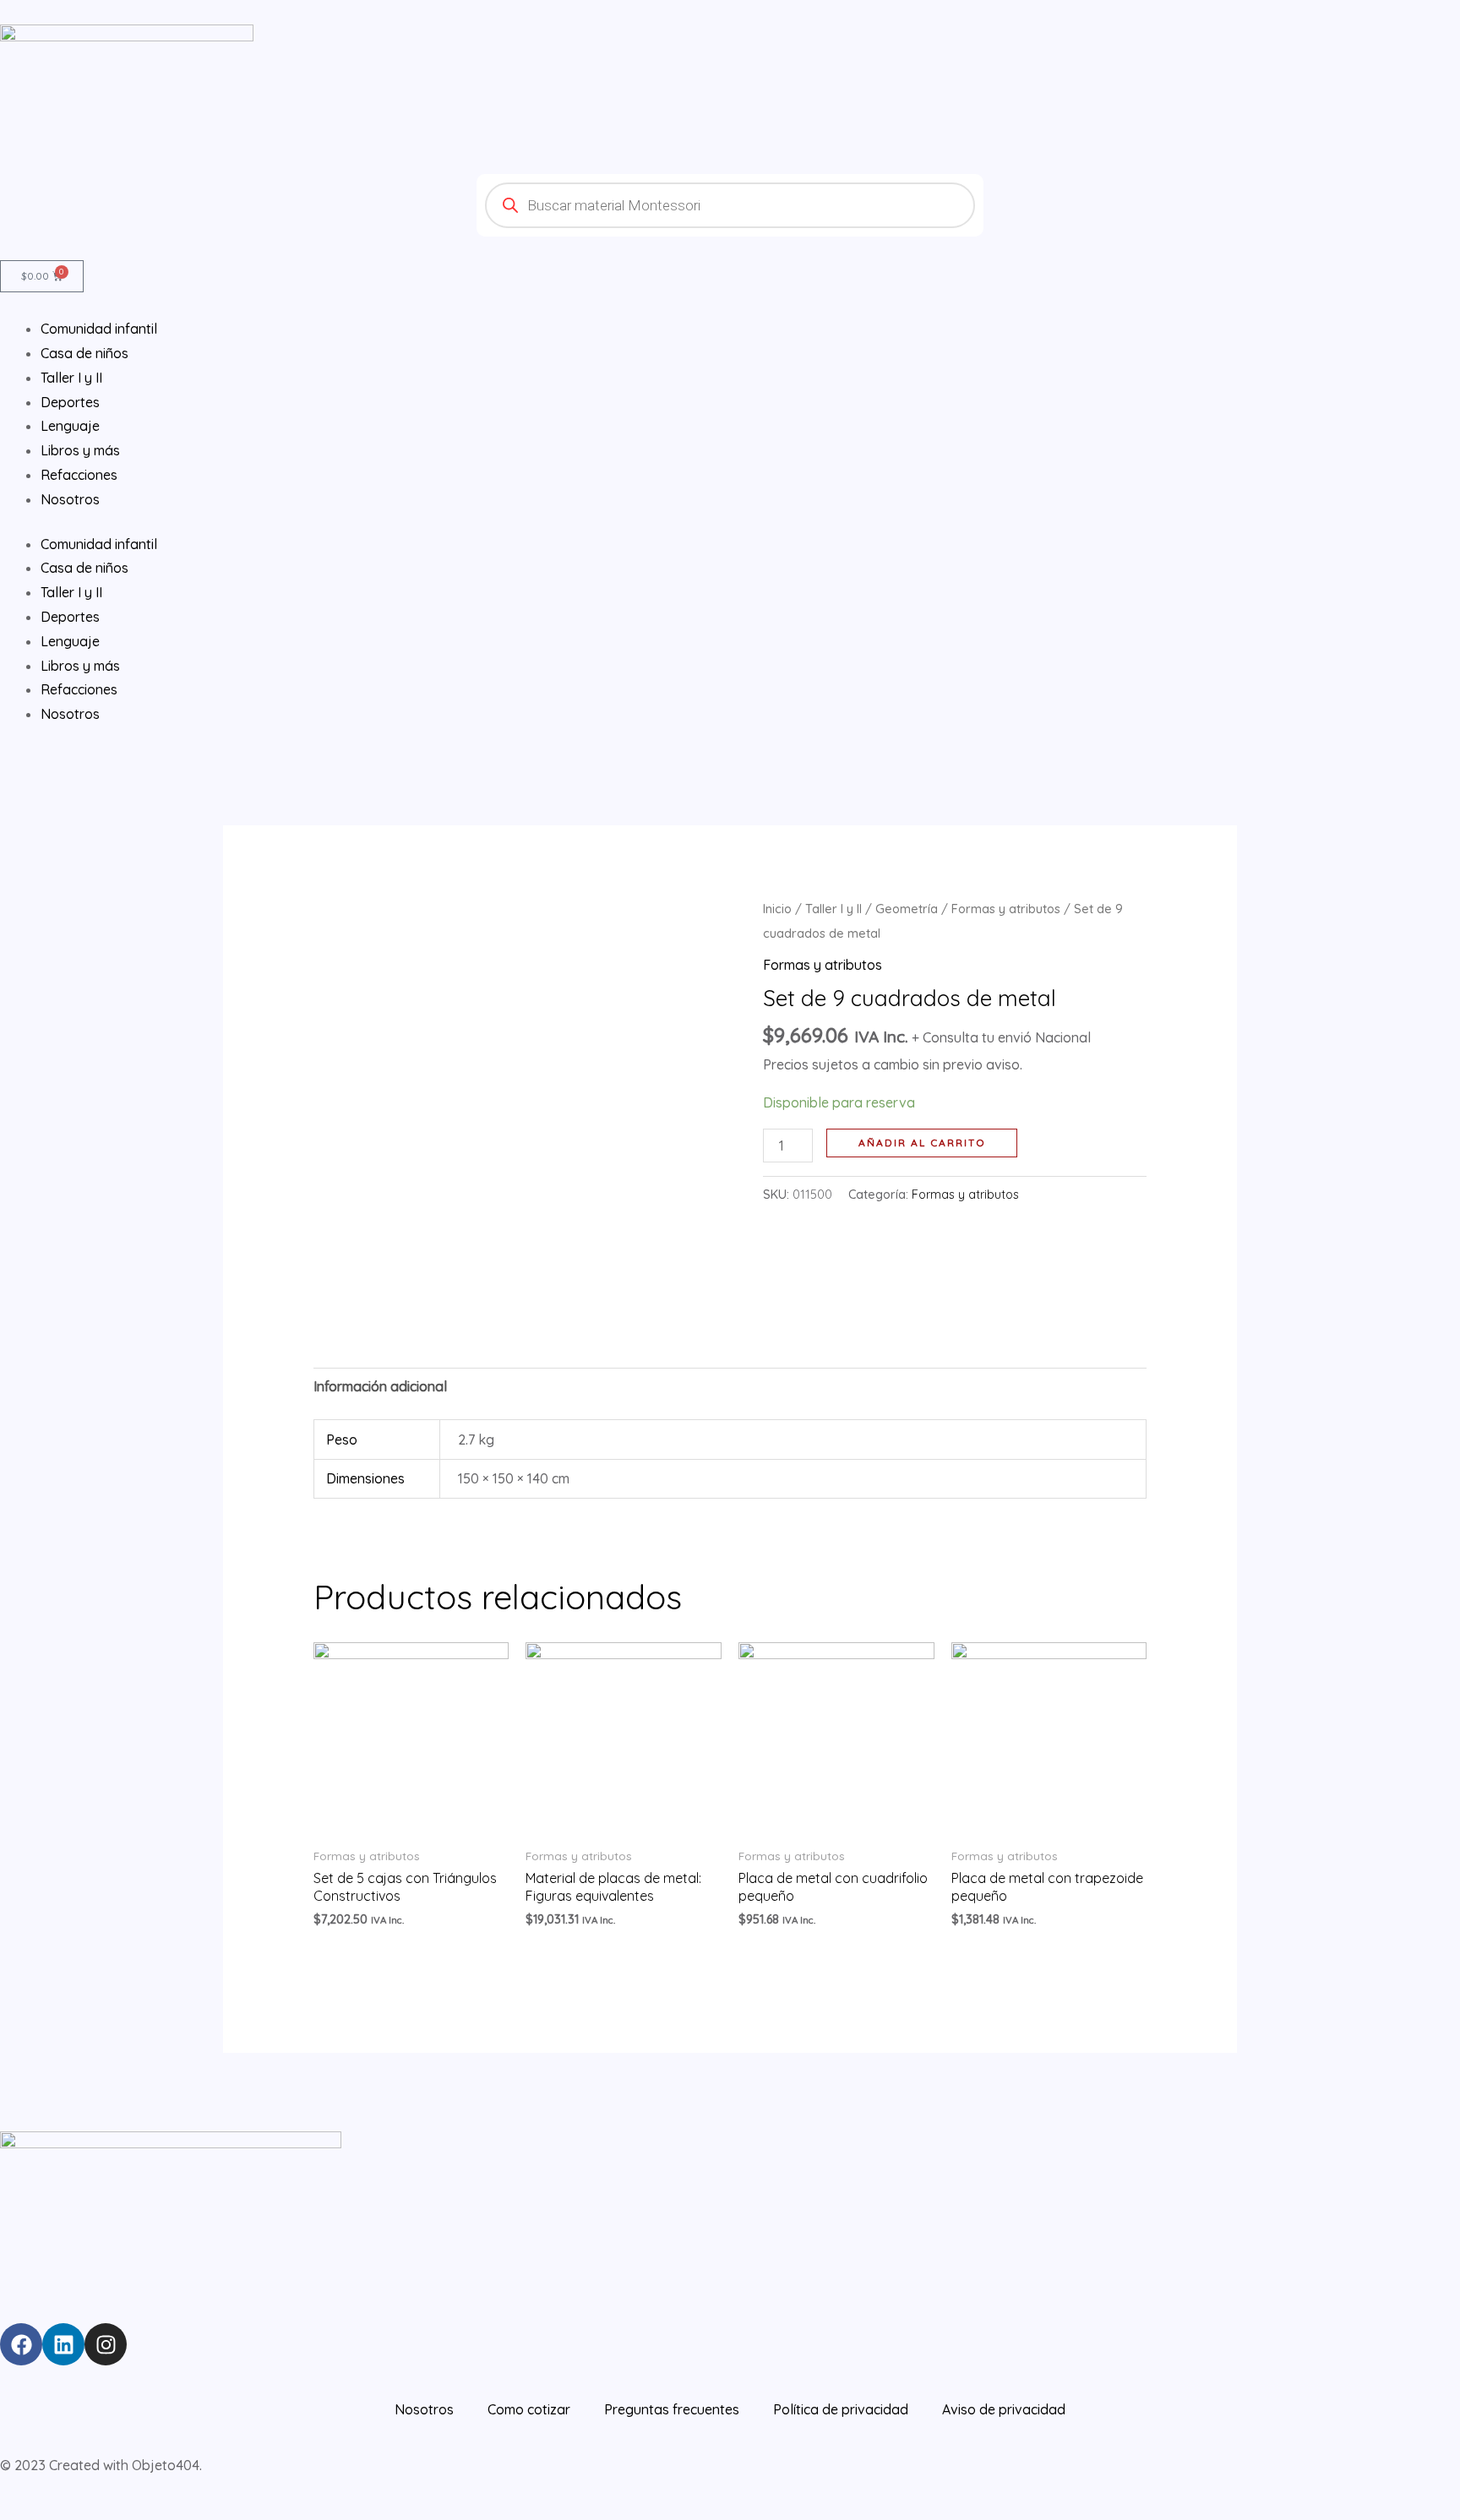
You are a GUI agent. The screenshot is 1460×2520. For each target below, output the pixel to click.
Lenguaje (70, 641)
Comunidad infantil (99, 544)
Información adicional (380, 1386)
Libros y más (80, 666)
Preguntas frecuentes (672, 2409)
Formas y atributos (1006, 909)
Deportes (70, 617)
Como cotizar (529, 2409)
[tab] (380, 1387)
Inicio (777, 909)
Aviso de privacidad (1004, 2409)
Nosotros (70, 714)
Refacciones (79, 689)
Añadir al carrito (922, 1143)
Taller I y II (71, 592)
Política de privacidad (841, 2409)
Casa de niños (84, 568)
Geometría (907, 909)
